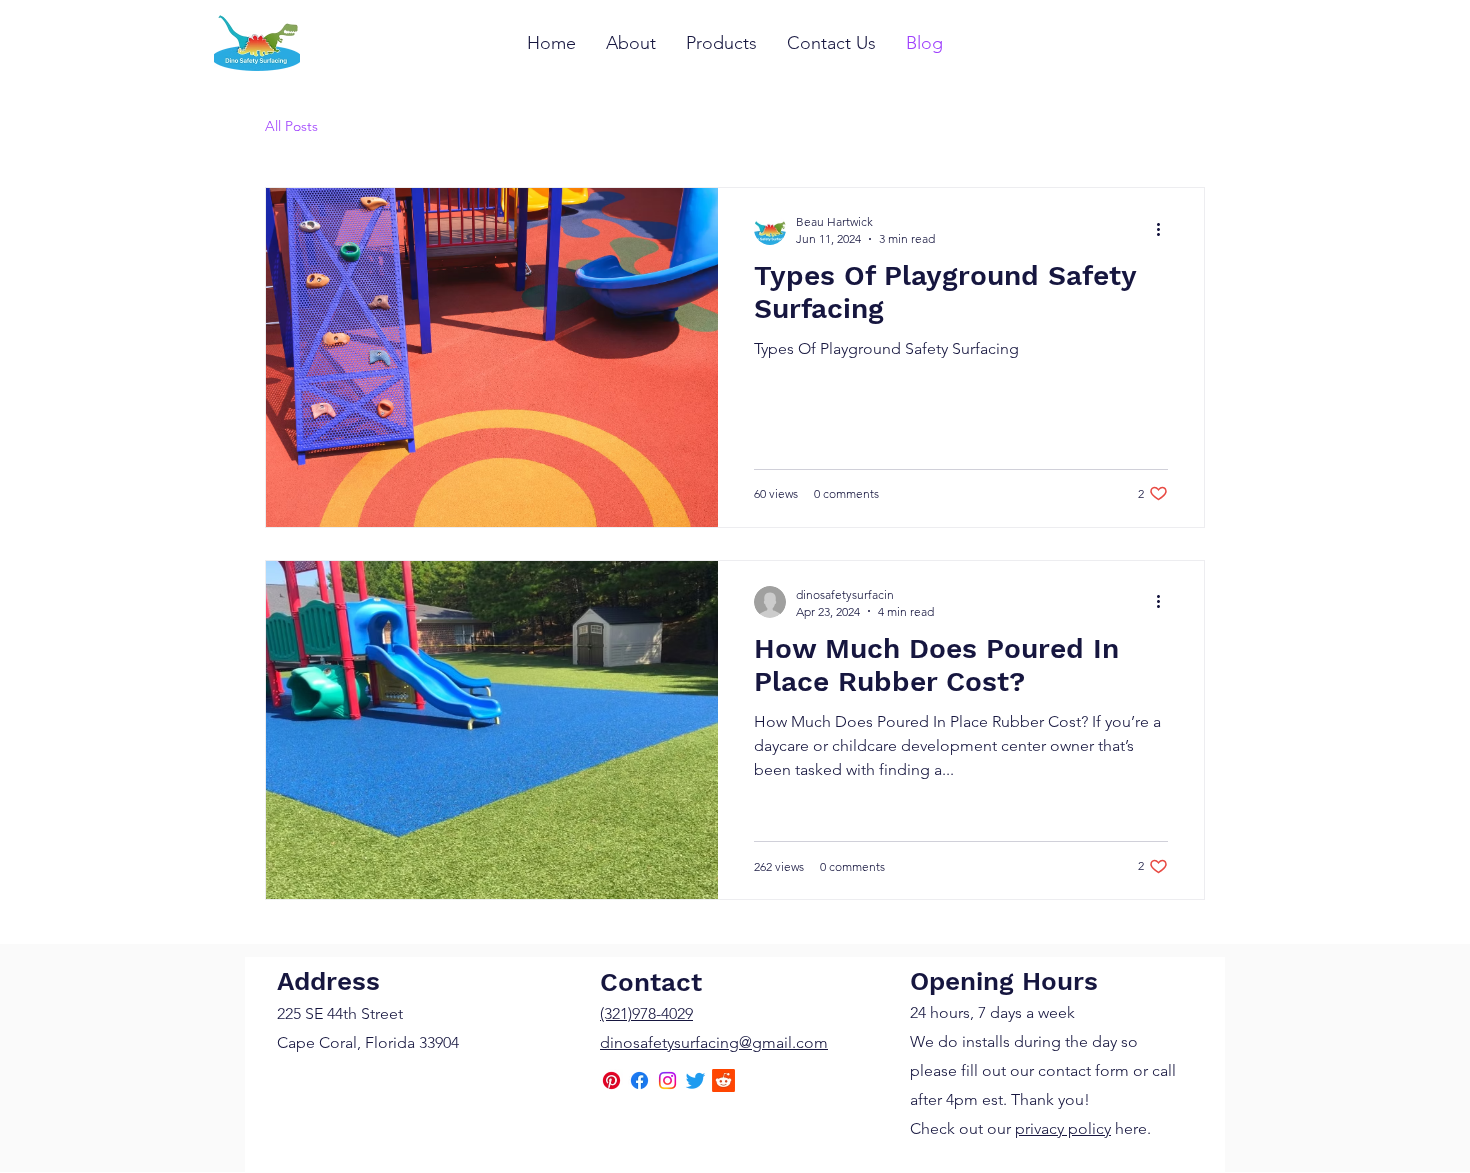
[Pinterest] (611, 1080)
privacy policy (1063, 1128)
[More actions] (1165, 229)
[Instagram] (667, 1080)
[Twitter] (695, 1080)
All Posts (291, 126)
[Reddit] (723, 1080)
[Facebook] (639, 1080)
